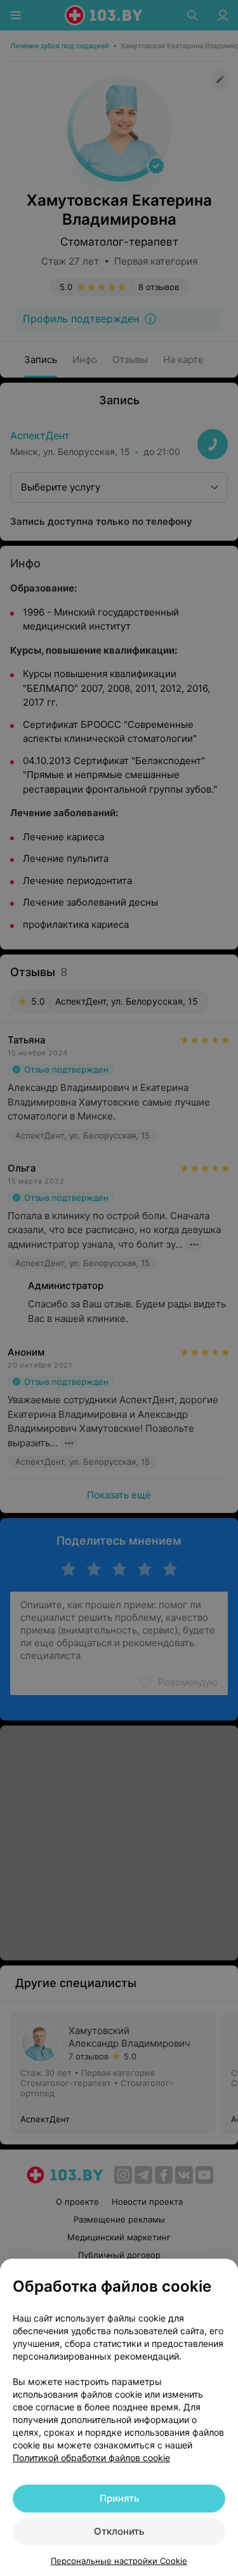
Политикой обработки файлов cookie (91, 2458)
